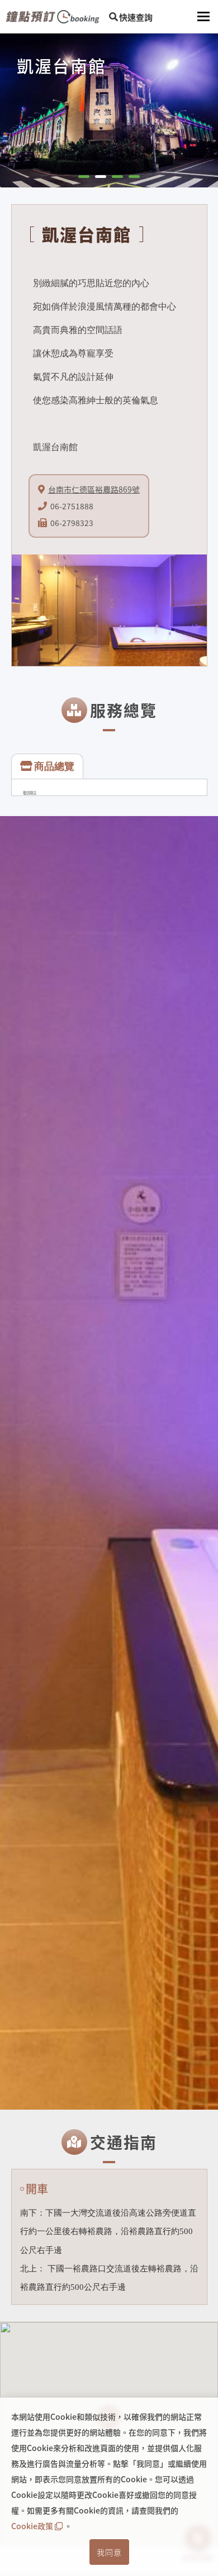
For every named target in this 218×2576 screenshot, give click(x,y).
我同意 (109, 2552)
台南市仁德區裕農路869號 (94, 489)
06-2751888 (72, 506)
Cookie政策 (32, 2526)
